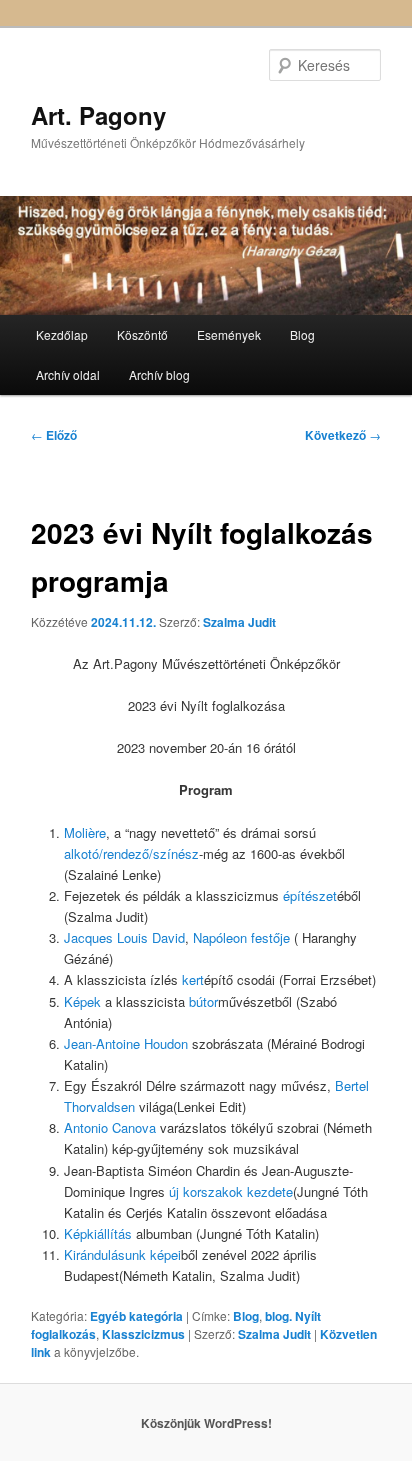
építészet (310, 895)
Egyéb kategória (136, 1316)
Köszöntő (142, 334)
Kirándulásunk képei (122, 1254)
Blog (302, 334)
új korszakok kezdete (231, 1191)
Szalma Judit (239, 622)
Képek (82, 1001)
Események (229, 334)
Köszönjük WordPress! (206, 1423)
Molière (85, 832)
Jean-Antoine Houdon (126, 1043)
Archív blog (159, 374)
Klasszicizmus (143, 1334)
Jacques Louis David (124, 937)
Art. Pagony (98, 115)
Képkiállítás (98, 1233)
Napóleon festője (241, 937)
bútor (203, 1001)
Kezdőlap (62, 334)
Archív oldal (68, 374)
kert (193, 979)
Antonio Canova (110, 1127)
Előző (54, 435)
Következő (343, 435)
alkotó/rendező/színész (131, 853)
